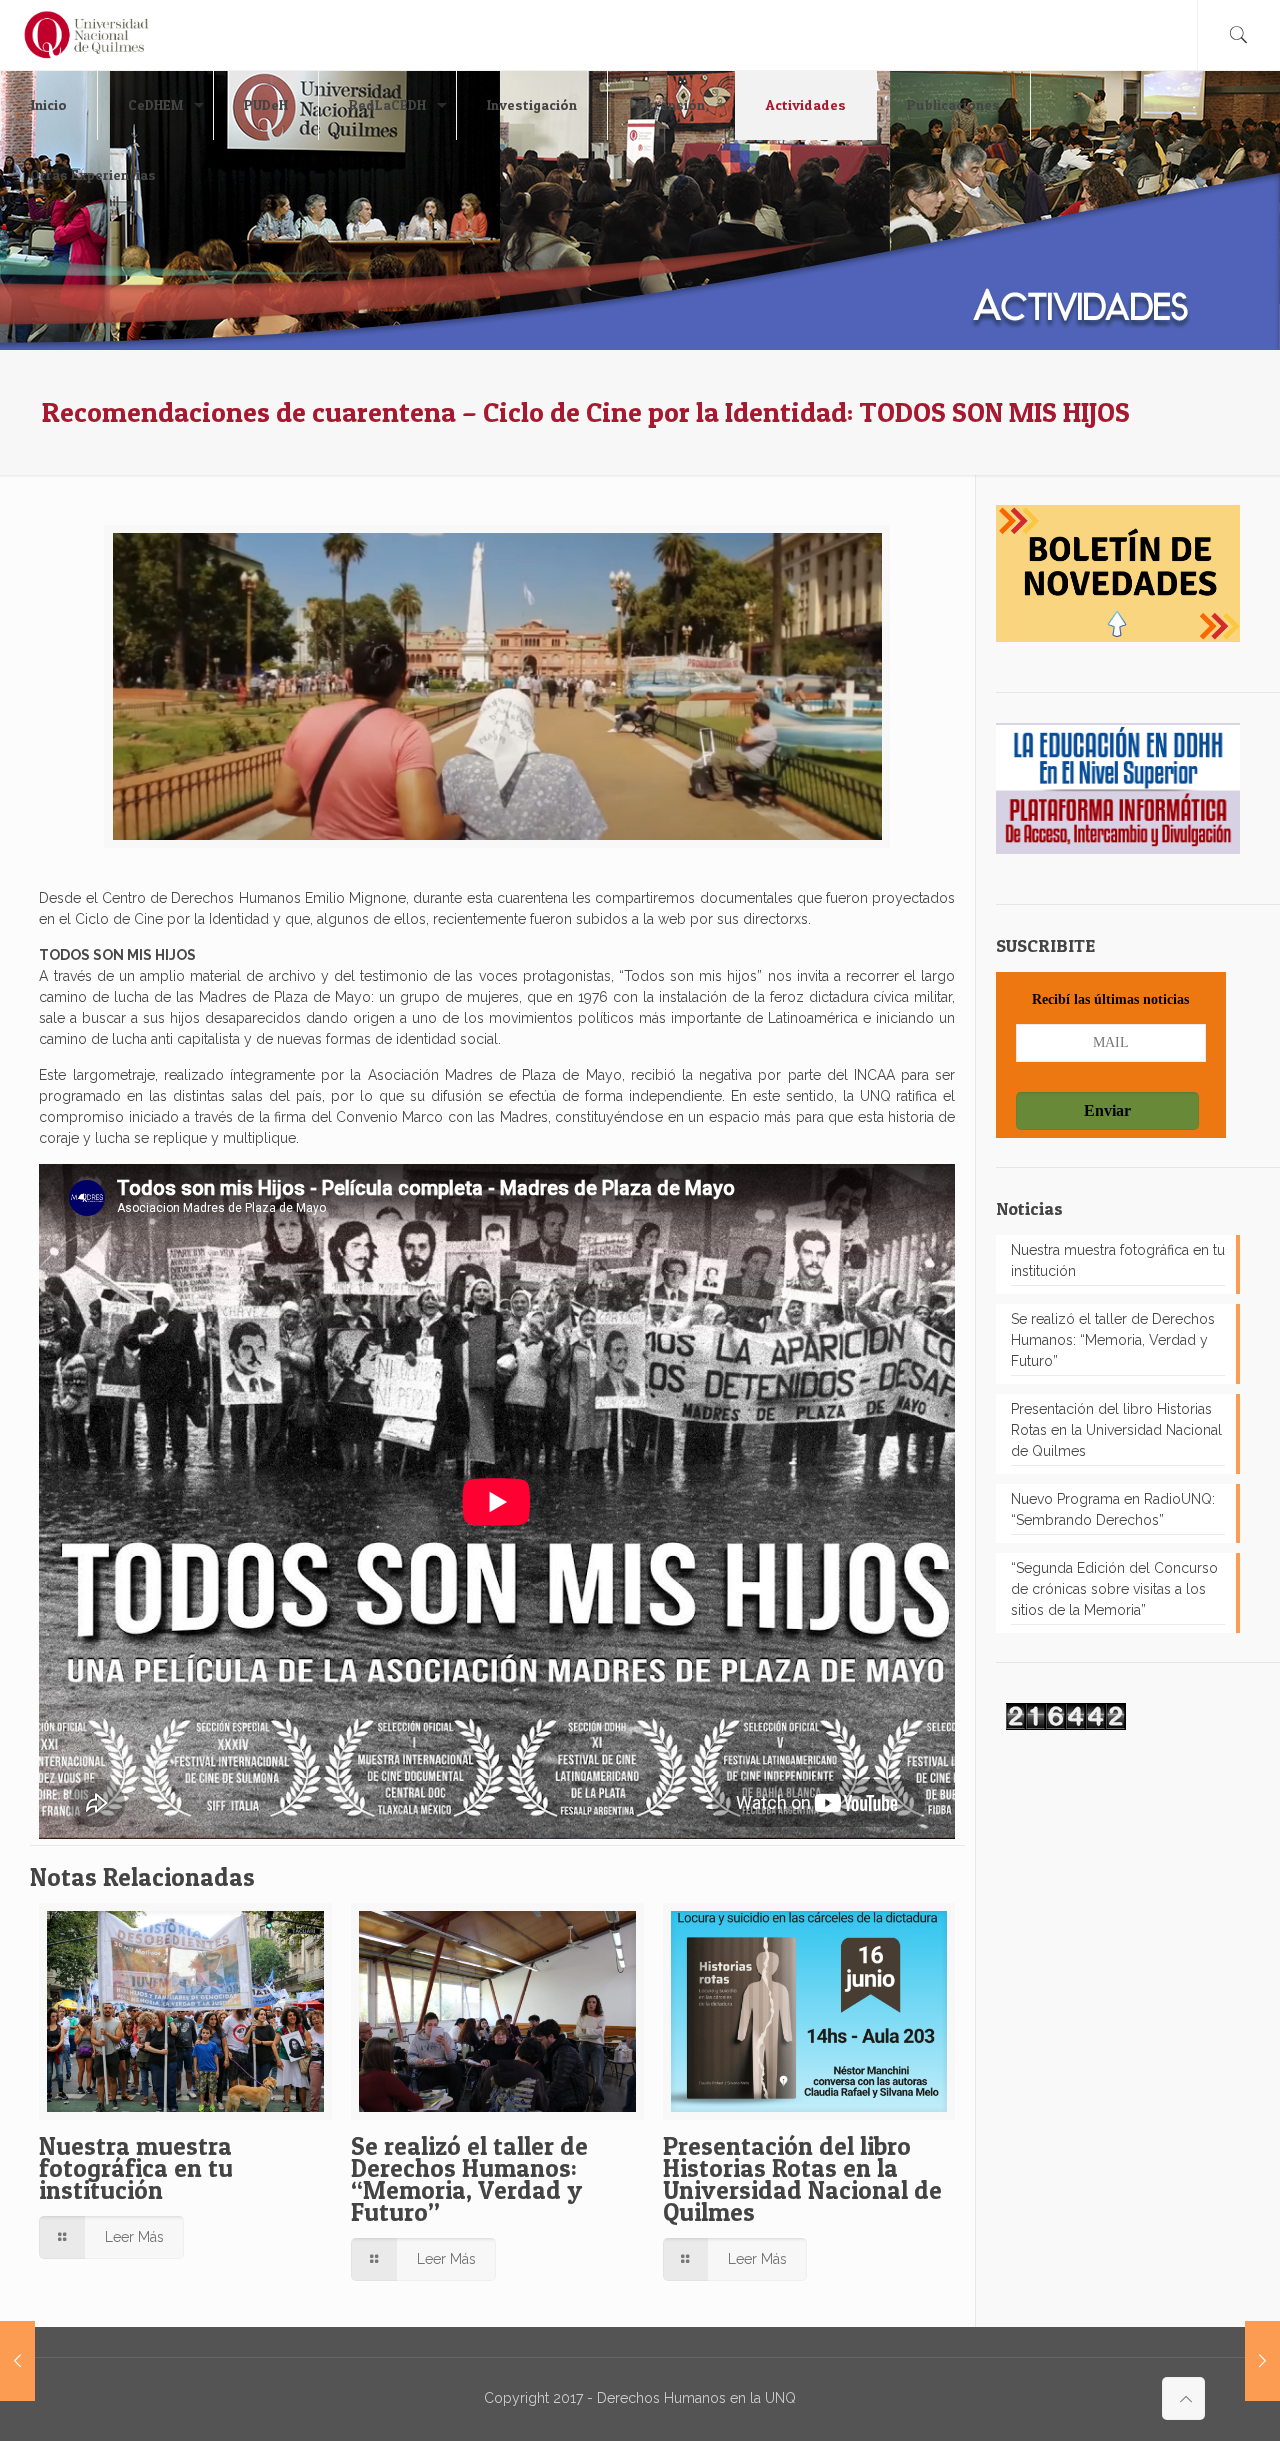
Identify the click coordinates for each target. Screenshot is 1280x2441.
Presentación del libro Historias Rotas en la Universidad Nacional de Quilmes (802, 2179)
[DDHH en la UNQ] (86, 35)
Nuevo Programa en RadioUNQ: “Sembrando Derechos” (1113, 1509)
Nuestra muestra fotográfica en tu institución (136, 2168)
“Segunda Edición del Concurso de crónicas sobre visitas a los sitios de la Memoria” (1114, 1589)
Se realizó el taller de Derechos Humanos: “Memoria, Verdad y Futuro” (469, 2179)
